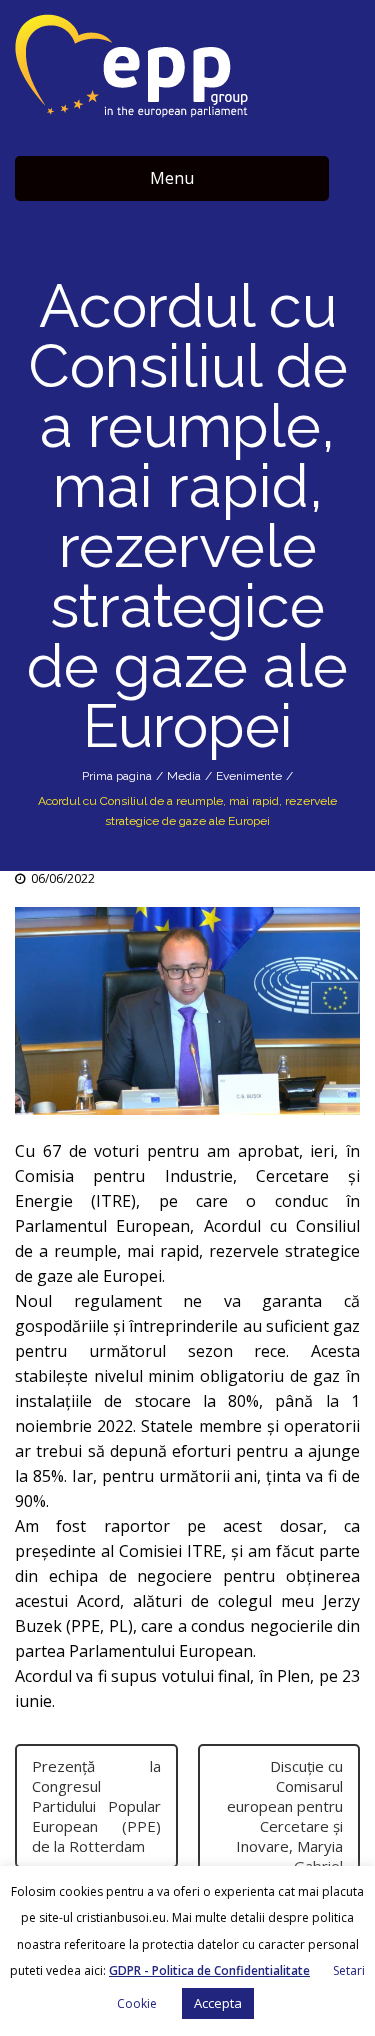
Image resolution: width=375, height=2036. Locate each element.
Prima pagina (117, 776)
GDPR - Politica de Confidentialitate (209, 1970)
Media (184, 776)
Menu (172, 178)
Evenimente (249, 776)
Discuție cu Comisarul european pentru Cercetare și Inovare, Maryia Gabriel (285, 1816)
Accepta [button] (218, 2003)
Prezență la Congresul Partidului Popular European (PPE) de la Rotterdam (96, 1806)
